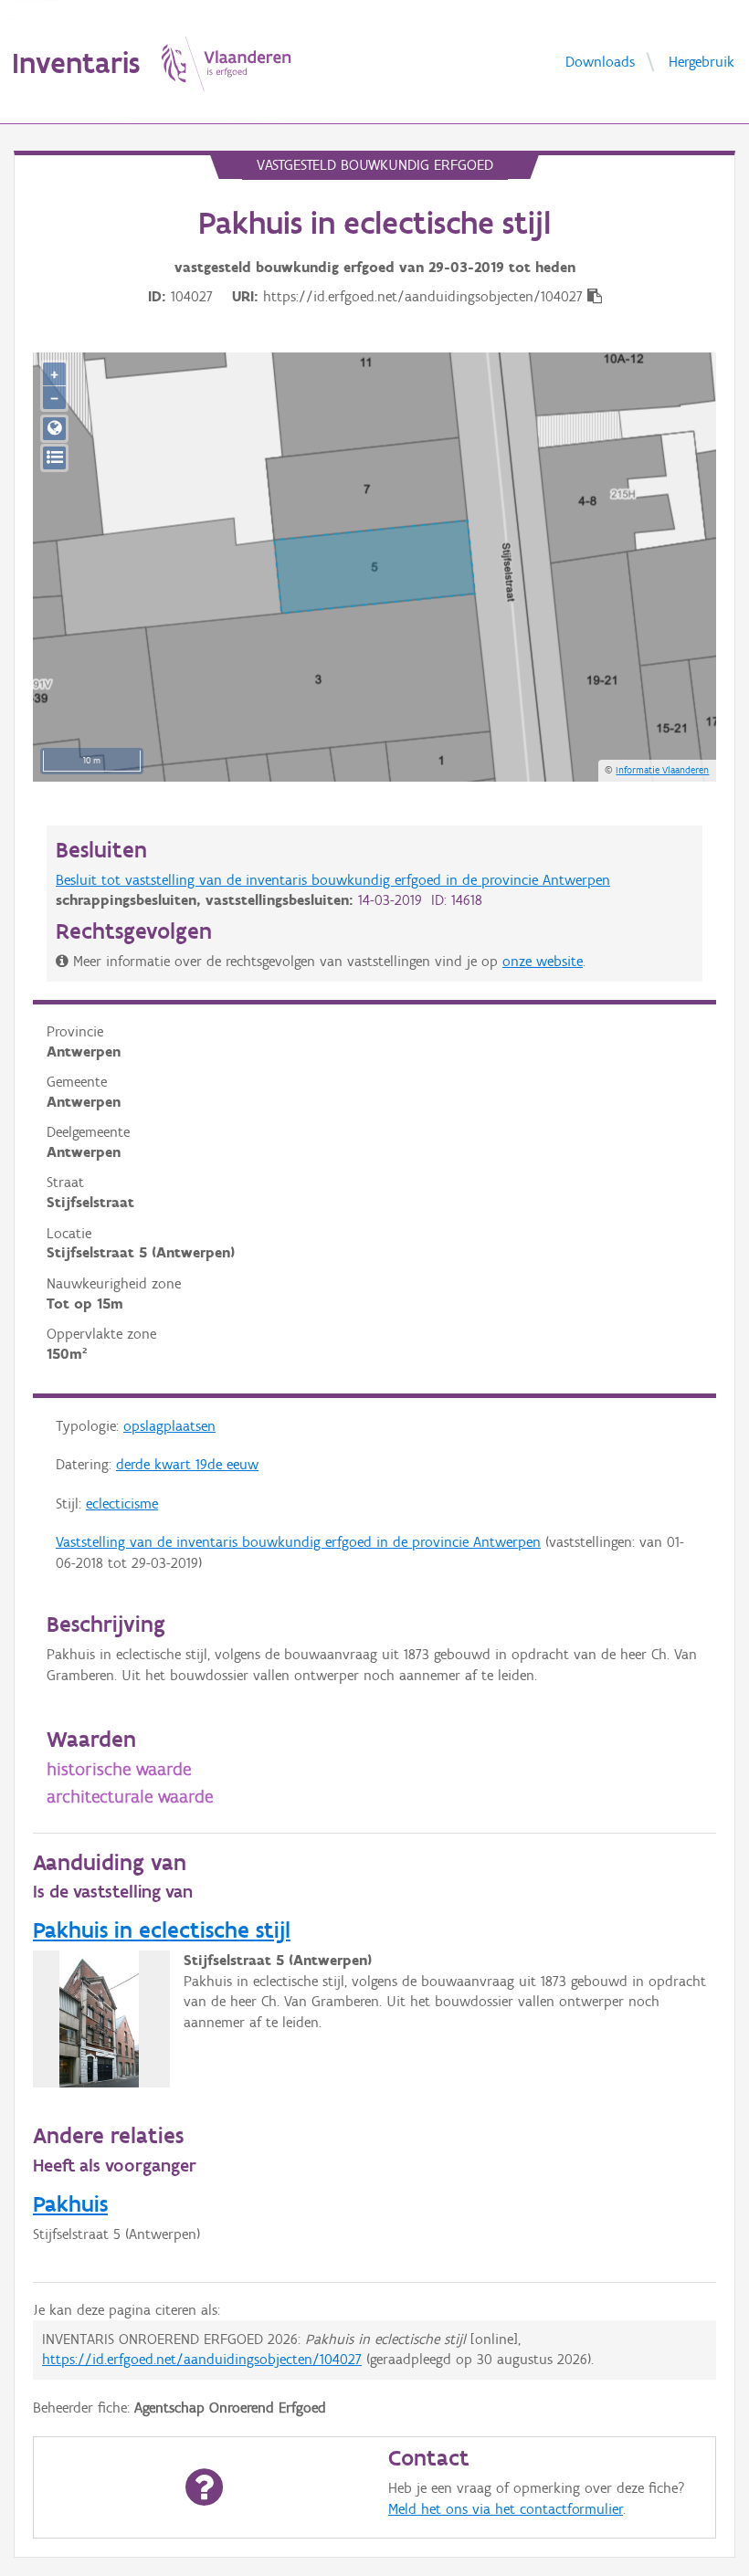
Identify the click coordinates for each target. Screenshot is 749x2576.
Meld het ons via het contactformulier (506, 2509)
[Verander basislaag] (54, 458)
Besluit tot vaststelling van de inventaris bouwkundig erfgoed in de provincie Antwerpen (333, 880)
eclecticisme (122, 1504)
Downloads (600, 61)
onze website (543, 961)
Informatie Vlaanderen (662, 770)
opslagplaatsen (169, 1426)
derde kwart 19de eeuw (187, 1464)
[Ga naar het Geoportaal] (54, 429)
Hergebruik (702, 61)
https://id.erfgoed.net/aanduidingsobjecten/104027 (202, 2359)
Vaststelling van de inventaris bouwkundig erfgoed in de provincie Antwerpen (298, 1542)
